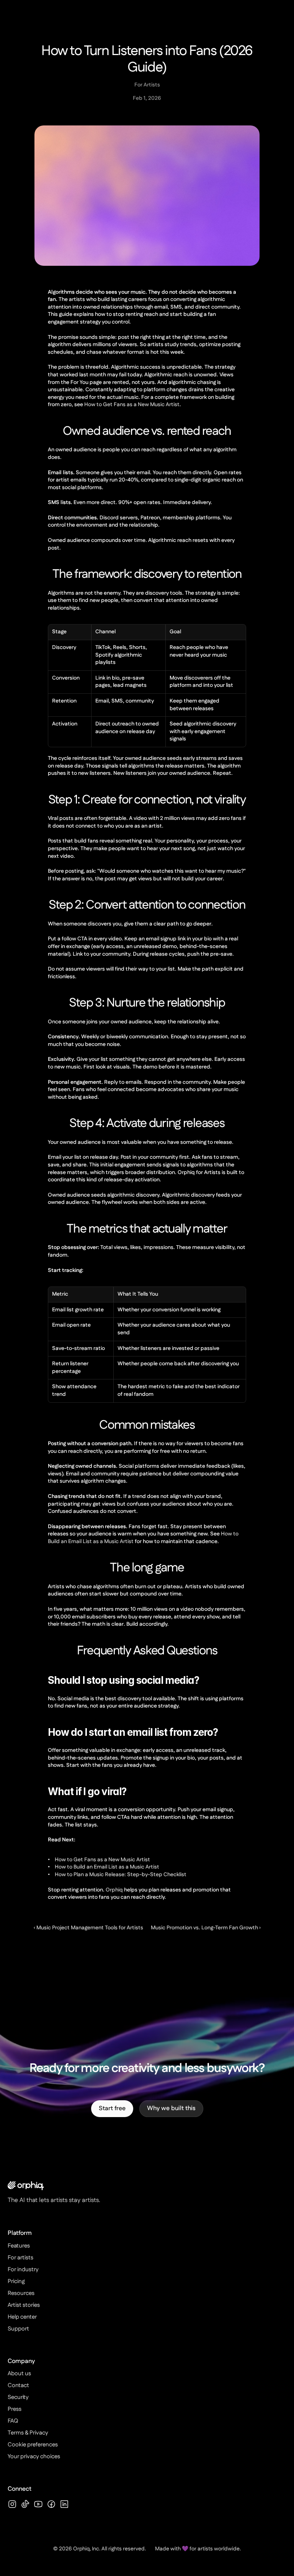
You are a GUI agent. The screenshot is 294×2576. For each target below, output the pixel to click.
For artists (32, 70)
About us (19, 2374)
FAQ (13, 2421)
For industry (35, 95)
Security (18, 2397)
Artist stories (24, 2305)
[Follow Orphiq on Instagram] (12, 2504)
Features (30, 46)
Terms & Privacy (28, 2433)
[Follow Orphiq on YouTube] (38, 2504)
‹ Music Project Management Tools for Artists (88, 1928)
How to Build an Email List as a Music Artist (107, 1867)
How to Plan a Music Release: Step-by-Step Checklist (121, 1875)
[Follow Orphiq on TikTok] (25, 2504)
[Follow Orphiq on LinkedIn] (64, 2504)
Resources (21, 2293)
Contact (18, 2385)
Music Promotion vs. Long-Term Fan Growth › (206, 1928)
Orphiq (114, 1890)
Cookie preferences (33, 2445)
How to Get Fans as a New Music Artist (132, 405)
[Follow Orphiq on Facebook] (51, 2504)
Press (15, 2409)
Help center (22, 2317)
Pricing (36, 120)
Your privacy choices (34, 2456)
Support (18, 2329)
